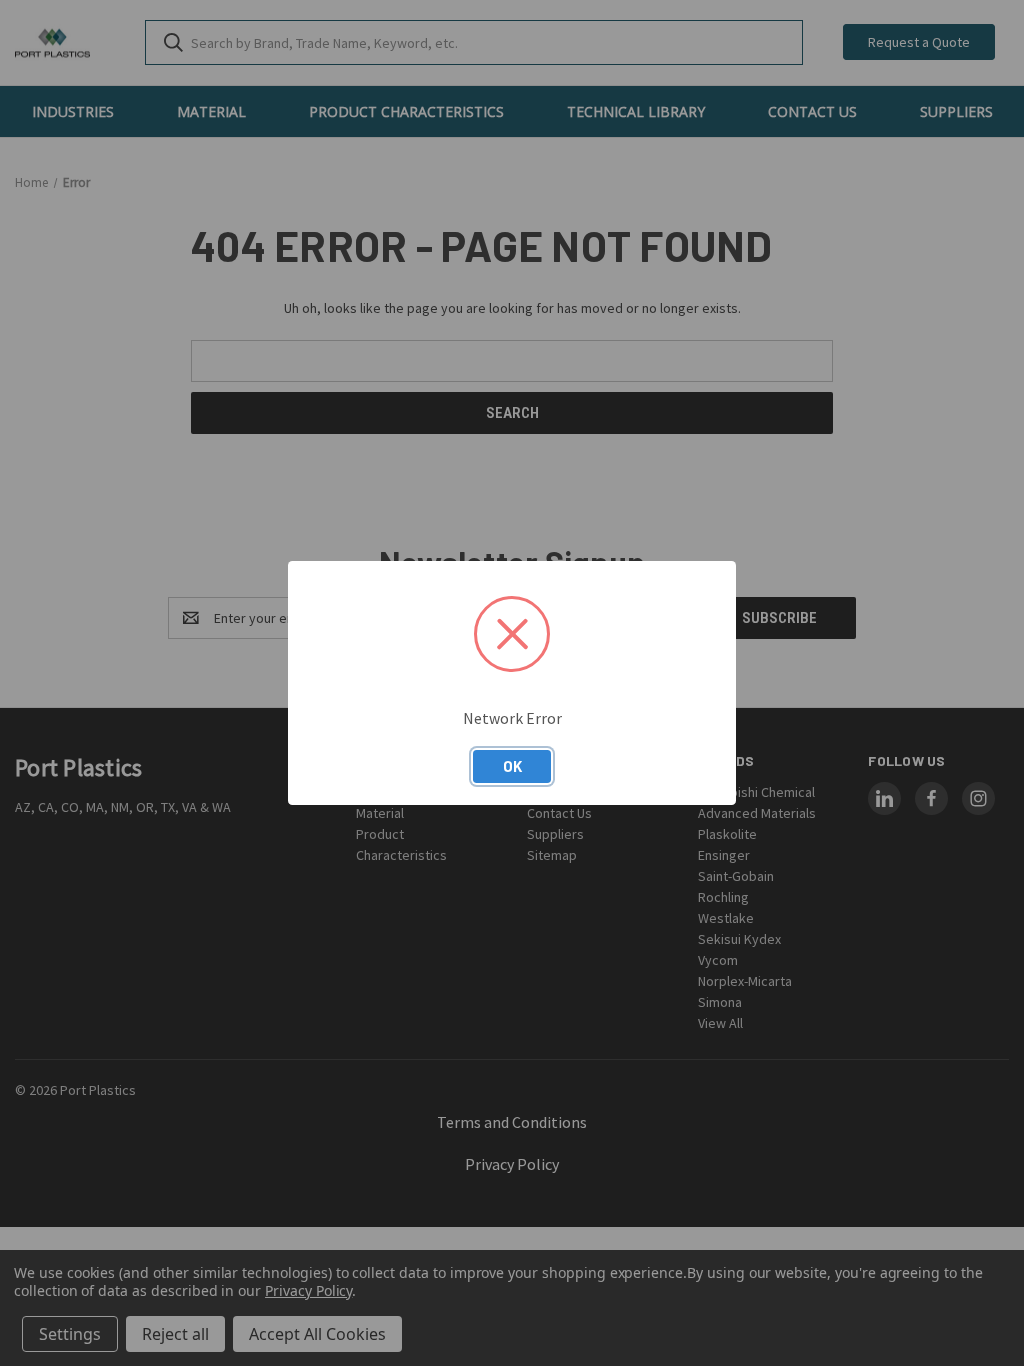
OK (512, 766)
